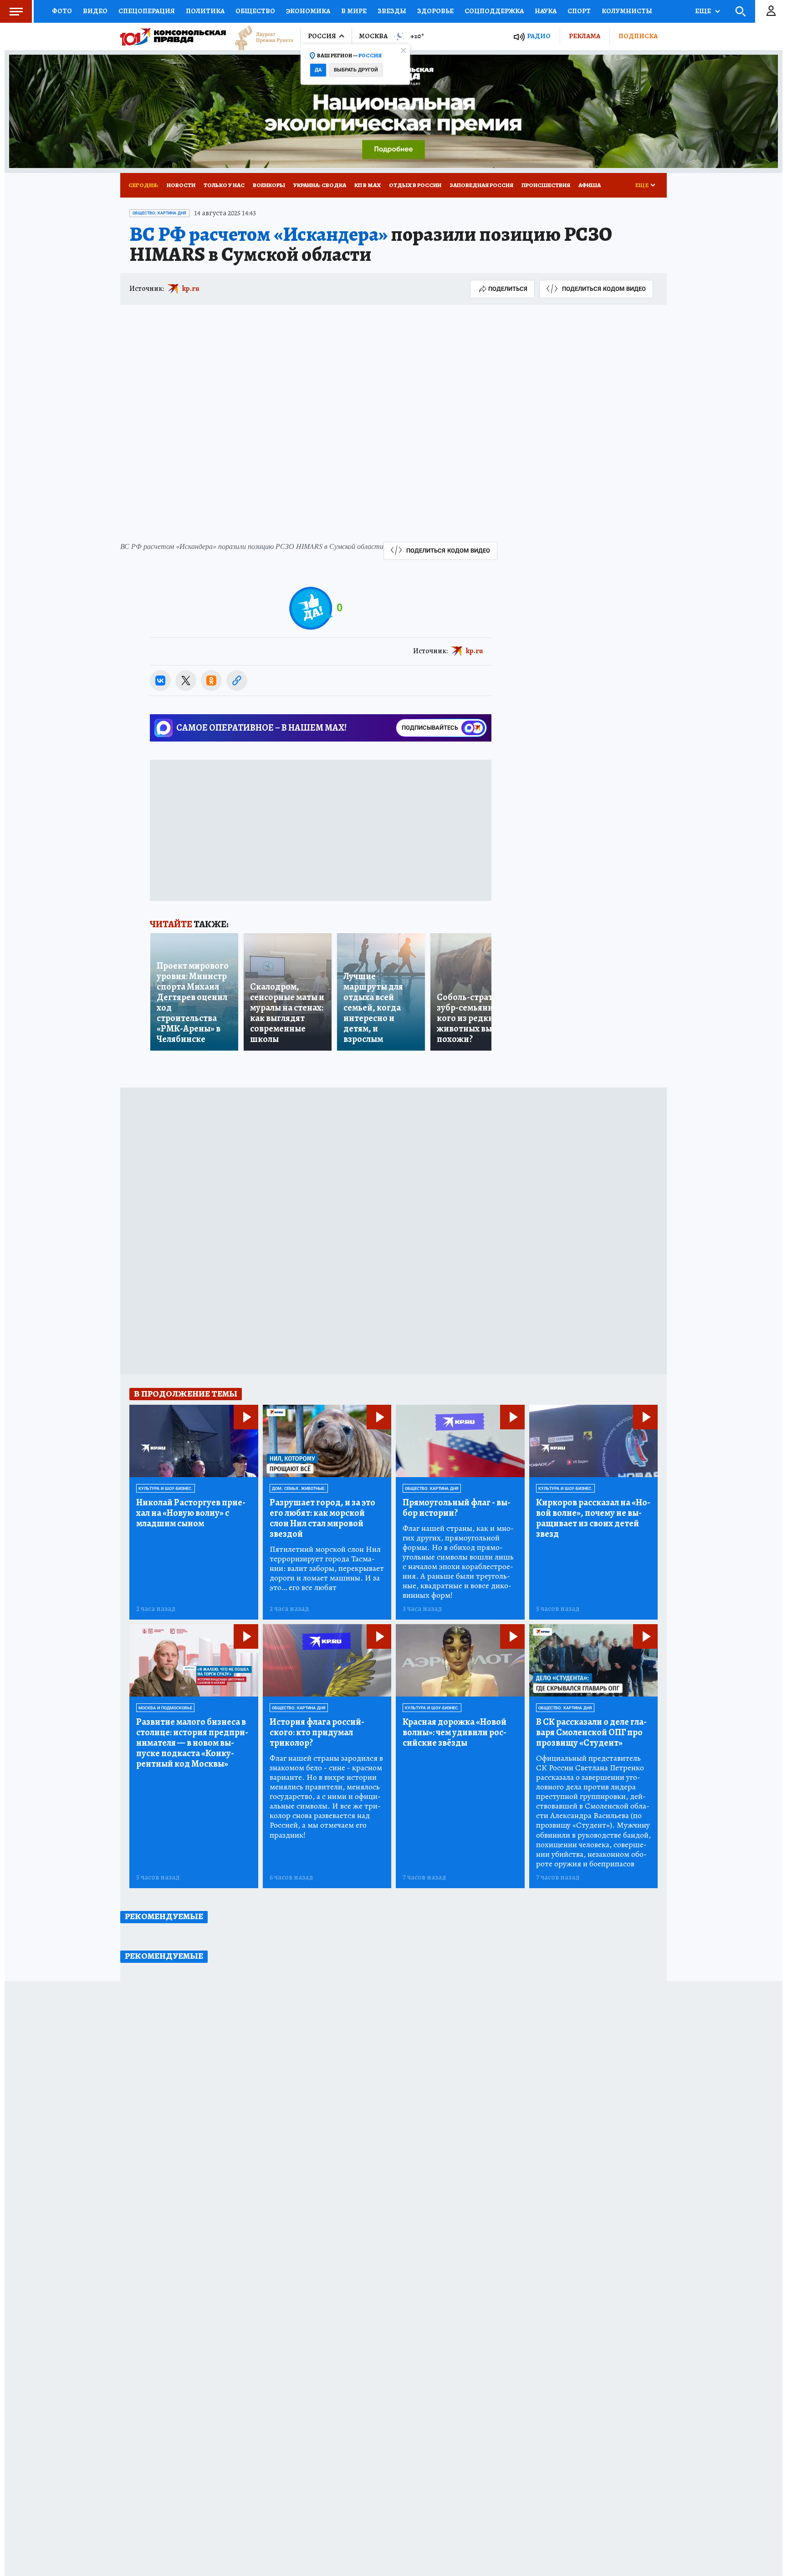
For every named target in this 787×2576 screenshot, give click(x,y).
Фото (62, 11)
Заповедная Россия (481, 185)
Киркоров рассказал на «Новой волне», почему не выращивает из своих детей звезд (593, 1518)
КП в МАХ (368, 185)
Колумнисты (627, 11)
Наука (546, 11)
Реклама (585, 36)
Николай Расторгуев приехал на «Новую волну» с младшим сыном (191, 1513)
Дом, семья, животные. (299, 1489)
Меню (16, 11)
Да (318, 70)
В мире (354, 11)
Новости (181, 185)
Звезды (392, 11)
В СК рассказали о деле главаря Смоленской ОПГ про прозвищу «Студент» (591, 1732)
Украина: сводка (320, 185)
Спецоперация (147, 11)
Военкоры (269, 185)
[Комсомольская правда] (173, 36)
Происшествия (546, 185)
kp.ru (191, 289)
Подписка (638, 36)
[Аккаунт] (771, 11)
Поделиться (508, 289)
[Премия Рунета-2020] (260, 37)
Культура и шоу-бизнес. (166, 1489)
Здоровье (435, 11)
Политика (205, 11)
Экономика (308, 11)
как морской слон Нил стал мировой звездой (322, 1518)
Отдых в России (415, 185)
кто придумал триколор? (317, 1732)
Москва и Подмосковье (165, 1708)
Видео (95, 11)
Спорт (579, 11)
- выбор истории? (457, 1508)
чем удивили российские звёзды (455, 1732)
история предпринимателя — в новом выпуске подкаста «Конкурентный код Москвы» (192, 1743)
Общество (255, 11)
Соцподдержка (494, 11)
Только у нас (224, 185)
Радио (539, 36)
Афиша (590, 185)
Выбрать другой (356, 70)
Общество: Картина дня (159, 213)
